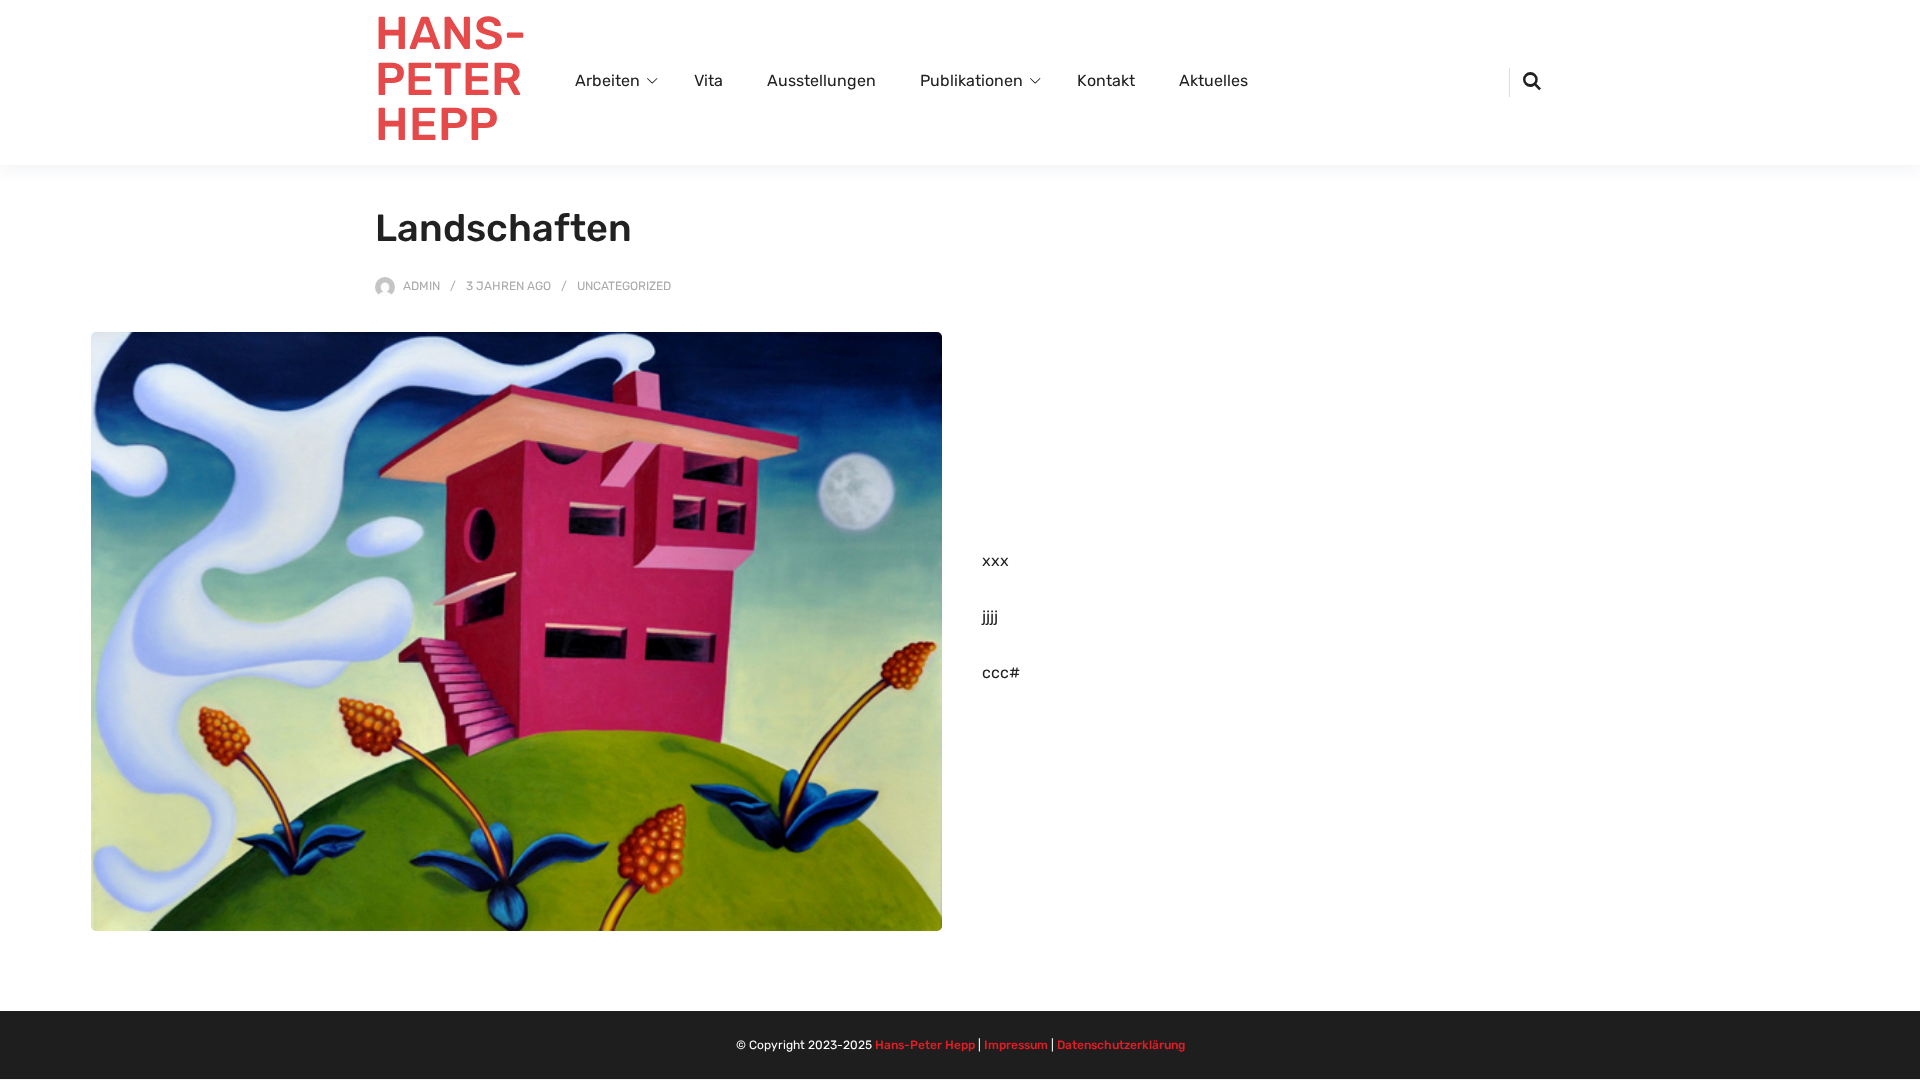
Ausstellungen (821, 80)
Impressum (1016, 1045)
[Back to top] (1900, 1060)
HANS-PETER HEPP (450, 79)
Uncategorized (624, 286)
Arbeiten (607, 80)
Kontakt (1106, 80)
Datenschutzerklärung (1121, 1045)
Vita (708, 80)
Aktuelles (1213, 80)
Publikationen (971, 80)
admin (421, 286)
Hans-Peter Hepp (925, 1045)
